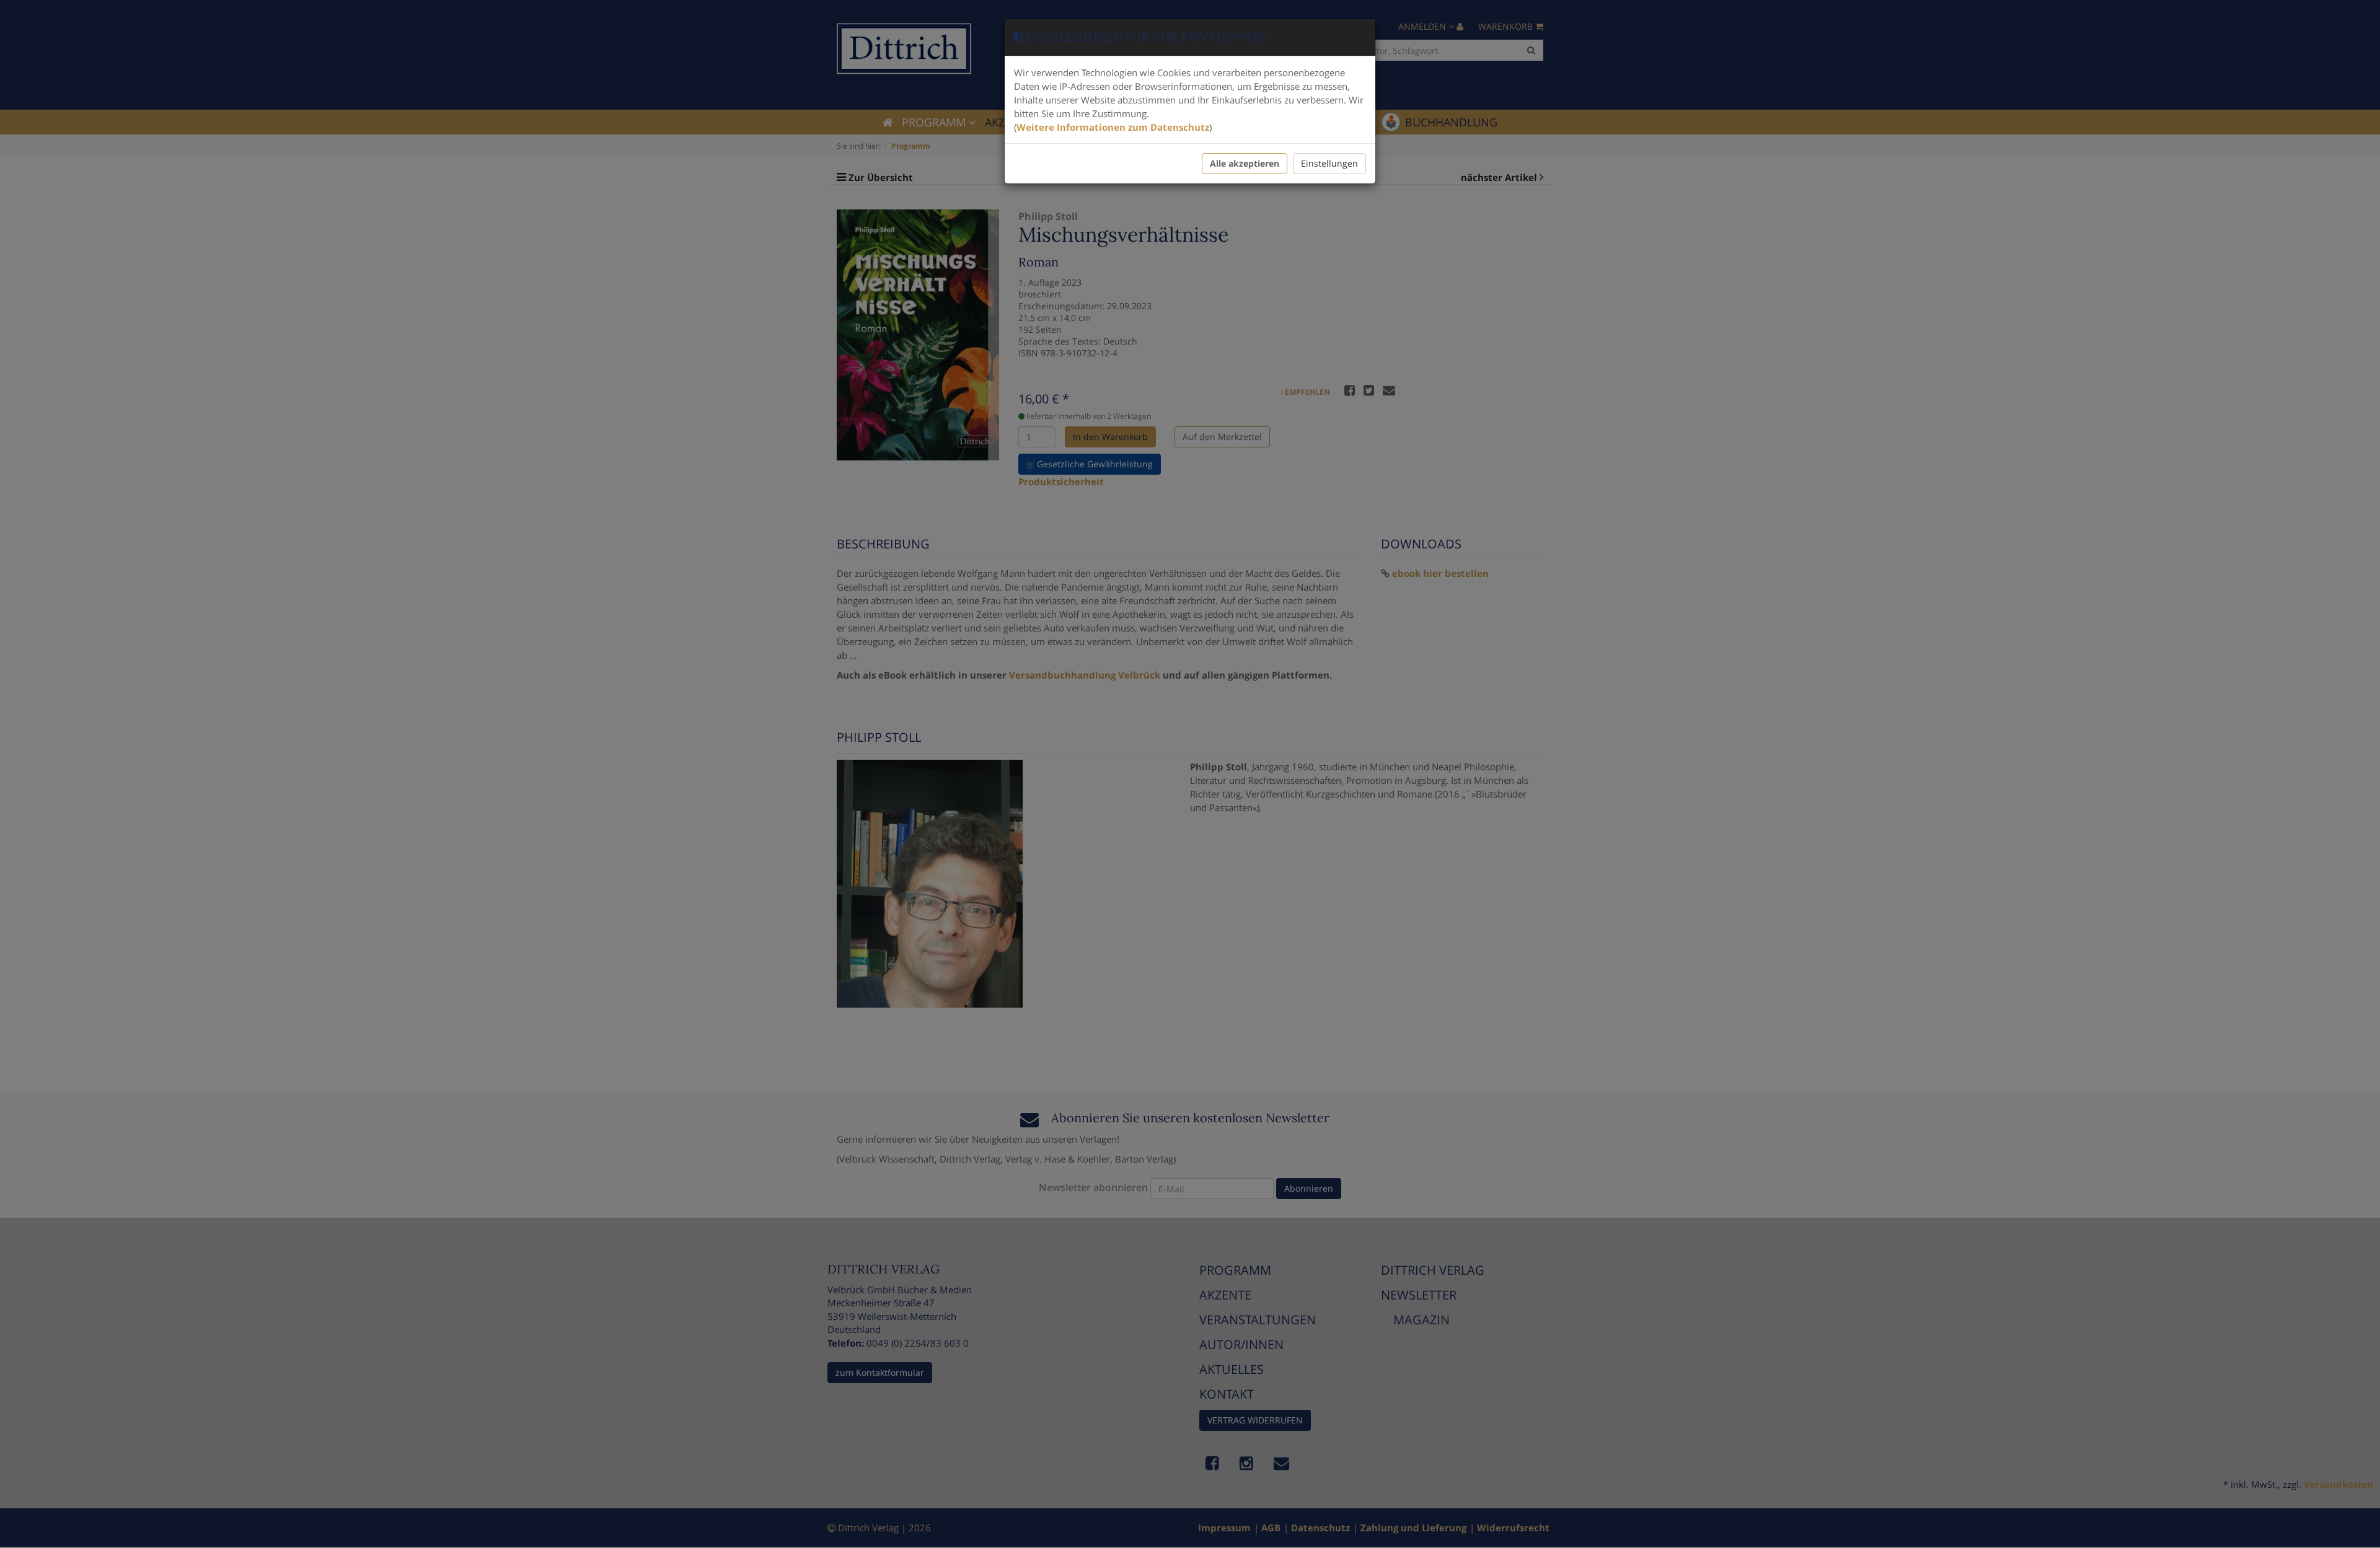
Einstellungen (1329, 163)
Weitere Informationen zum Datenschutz (1113, 127)
